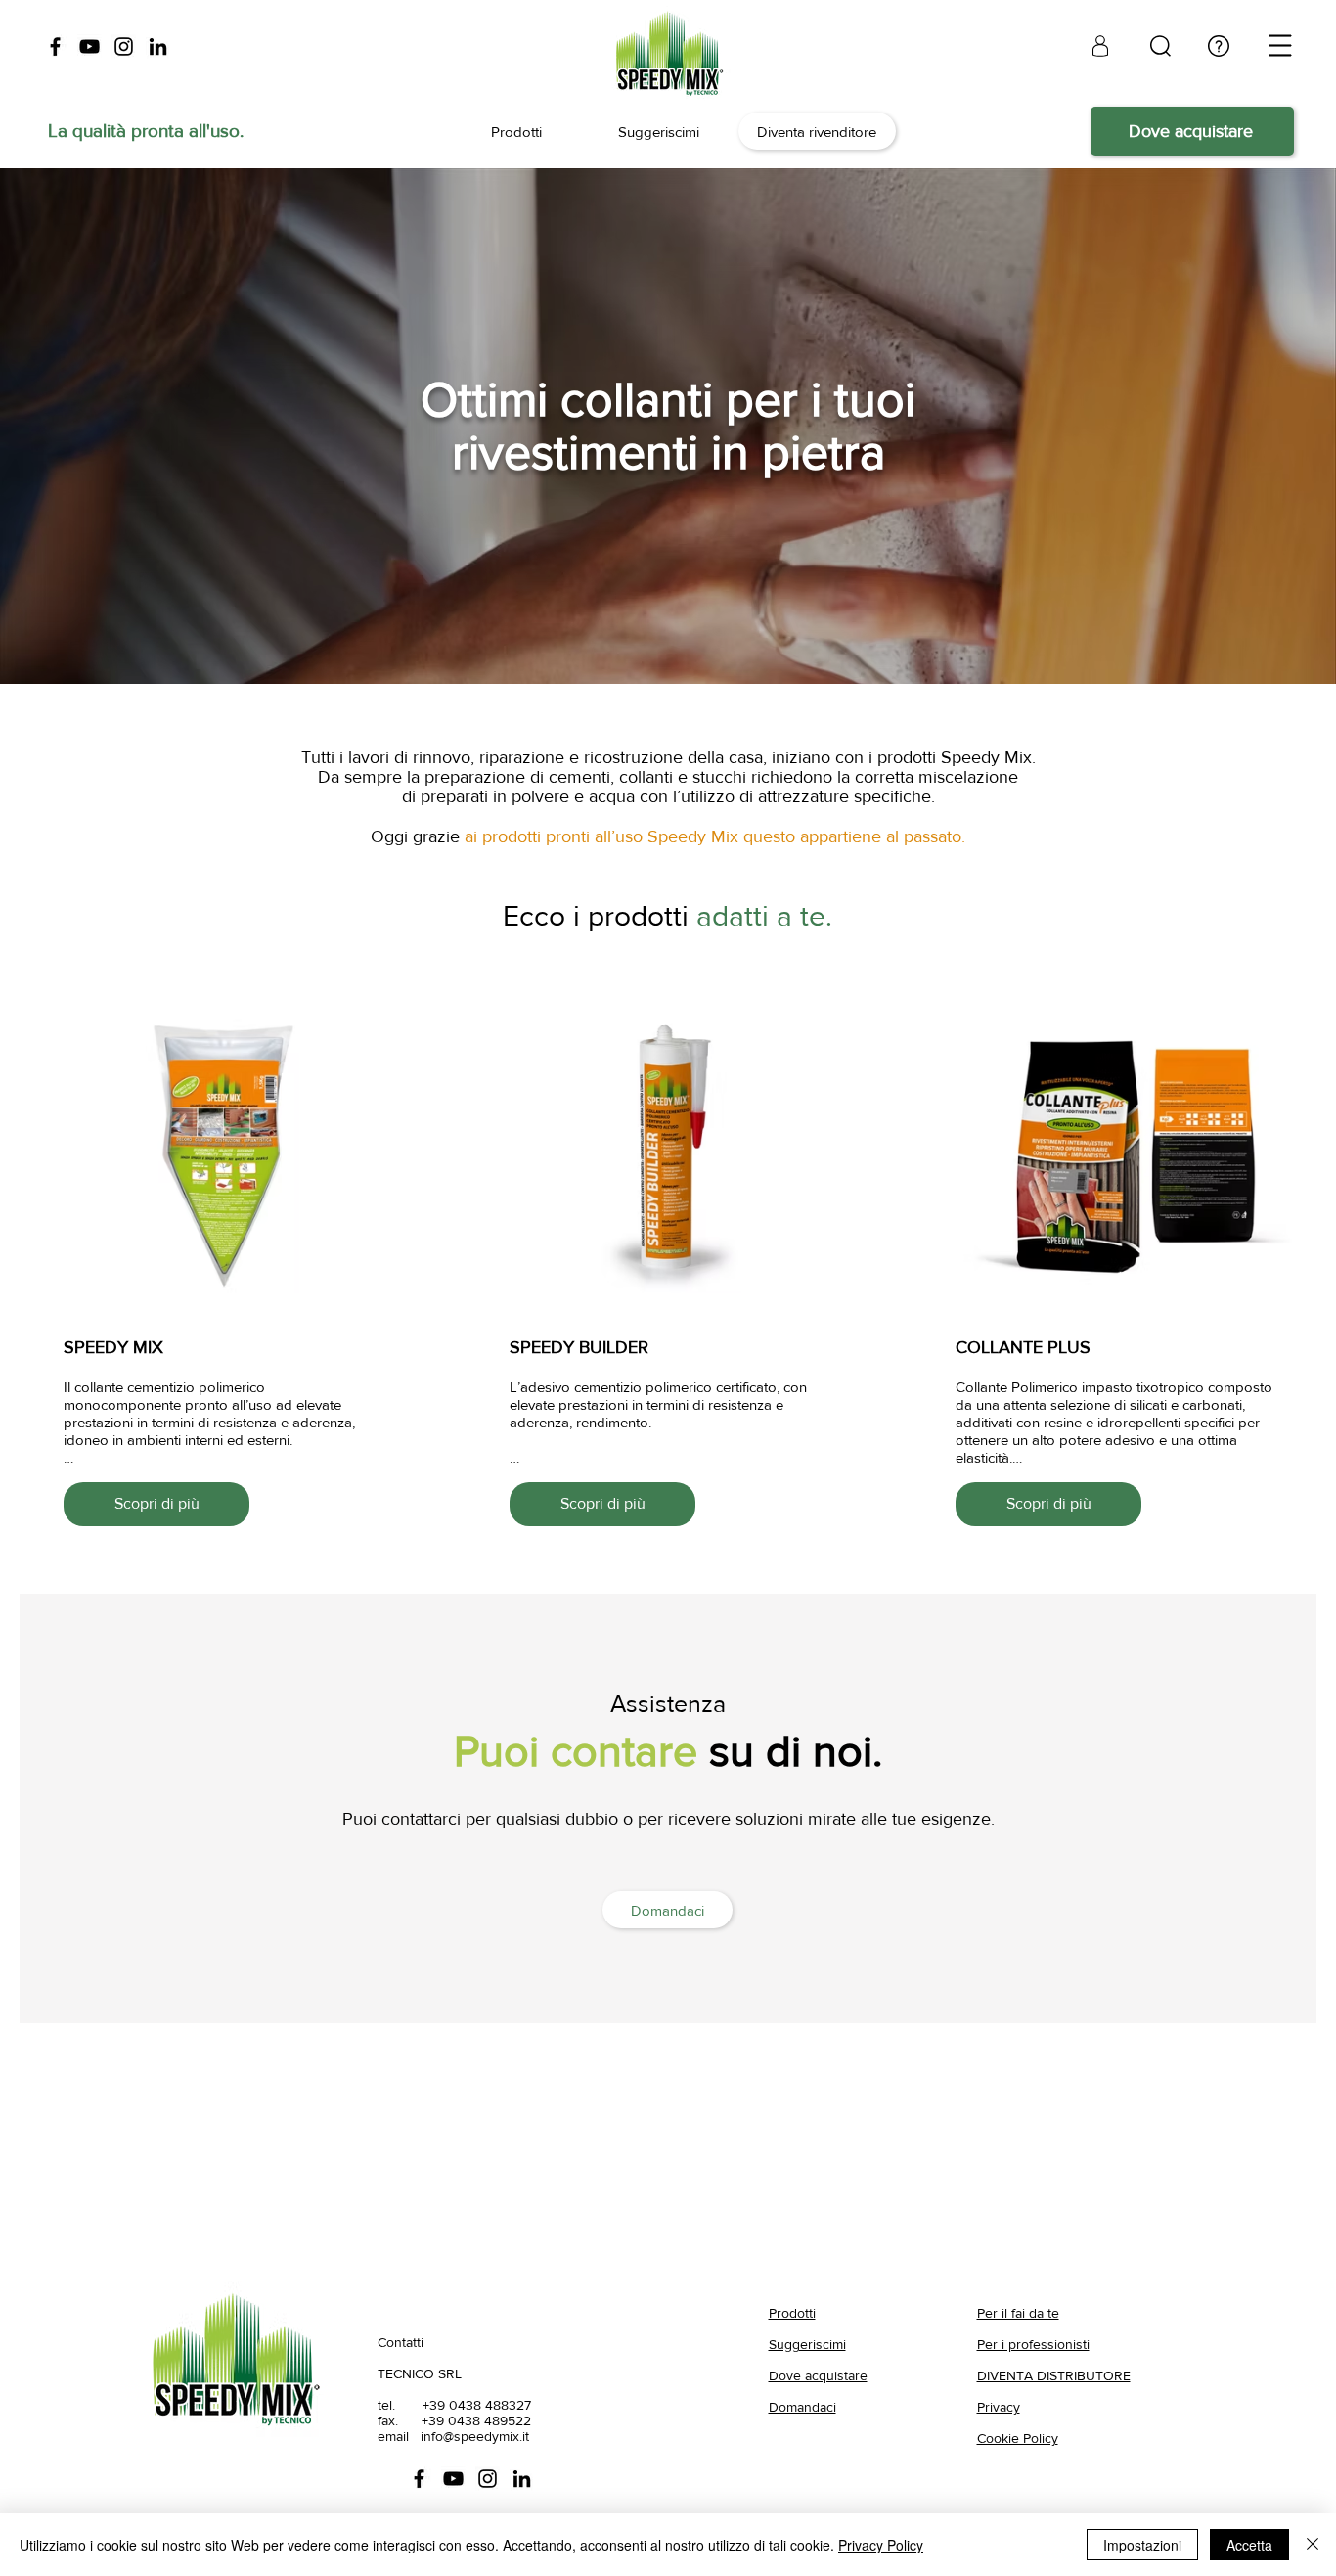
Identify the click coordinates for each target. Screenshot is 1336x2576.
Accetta (1249, 2545)
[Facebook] (55, 46)
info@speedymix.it (475, 2436)
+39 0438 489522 (476, 2420)
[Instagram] (124, 46)
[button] (1281, 46)
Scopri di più (157, 1503)
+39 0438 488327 (477, 2405)
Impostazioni (1142, 2545)
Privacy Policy (881, 2545)
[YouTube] (89, 46)
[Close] (1313, 2545)
